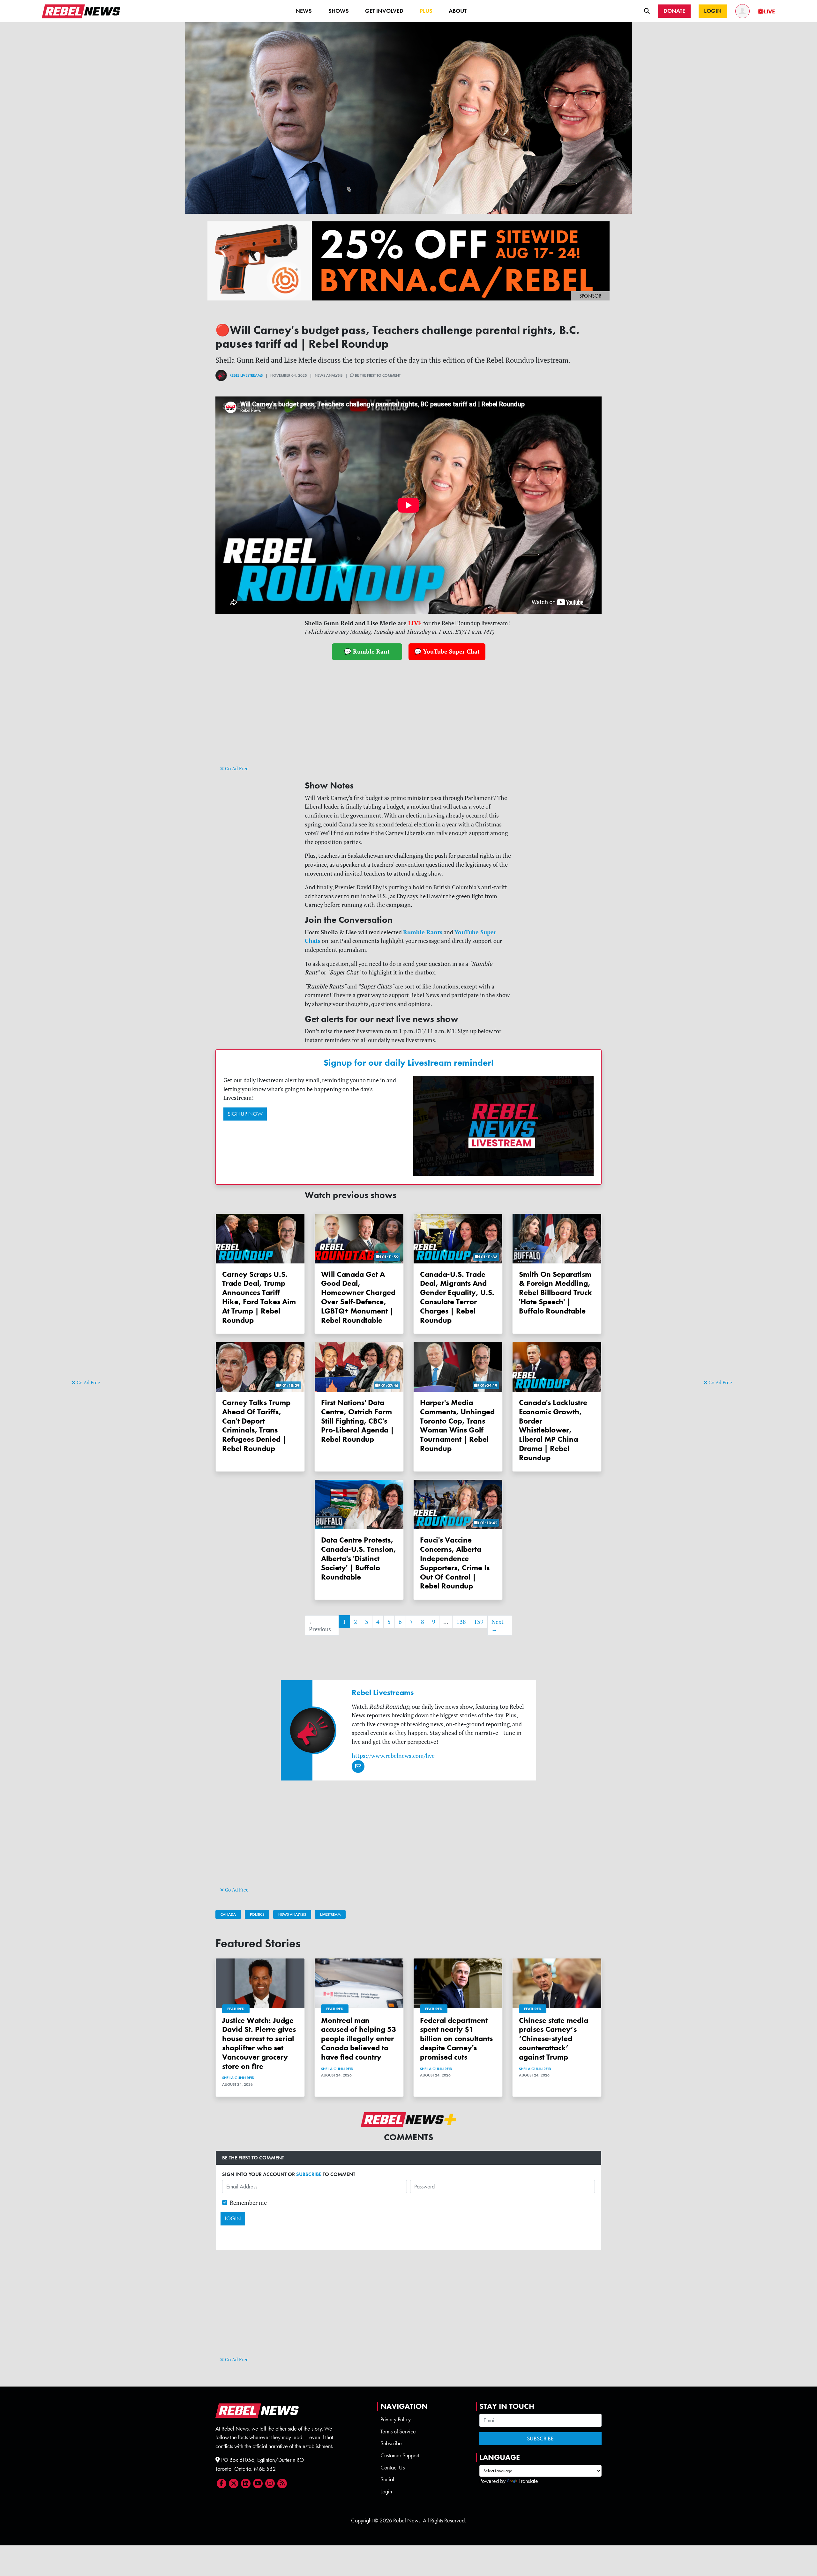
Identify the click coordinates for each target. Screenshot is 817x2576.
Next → (498, 1625)
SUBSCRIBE (309, 2174)
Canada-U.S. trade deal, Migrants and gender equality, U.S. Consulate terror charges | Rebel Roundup (457, 1297)
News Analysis (292, 1914)
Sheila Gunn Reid (238, 2078)
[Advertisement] (97, 1280)
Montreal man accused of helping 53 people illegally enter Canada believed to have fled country (359, 2039)
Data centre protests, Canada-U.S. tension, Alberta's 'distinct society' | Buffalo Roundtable (359, 1558)
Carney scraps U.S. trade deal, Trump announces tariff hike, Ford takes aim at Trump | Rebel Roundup (259, 1297)
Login (386, 2491)
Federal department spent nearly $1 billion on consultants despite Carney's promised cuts (456, 2039)
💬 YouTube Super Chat (447, 651)
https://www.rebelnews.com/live (393, 1756)
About (458, 11)
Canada (228, 1914)
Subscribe (391, 2443)
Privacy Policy (396, 2419)
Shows (339, 11)
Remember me (248, 2203)
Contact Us (393, 2468)
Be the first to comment (377, 375)
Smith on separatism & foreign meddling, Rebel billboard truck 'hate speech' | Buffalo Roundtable (555, 1292)
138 (461, 1622)
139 (479, 1622)
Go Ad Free (88, 1383)
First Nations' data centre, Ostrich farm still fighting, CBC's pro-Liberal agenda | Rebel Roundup (358, 1421)
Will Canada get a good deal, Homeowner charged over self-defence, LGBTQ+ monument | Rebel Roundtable (358, 1297)
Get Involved (384, 11)
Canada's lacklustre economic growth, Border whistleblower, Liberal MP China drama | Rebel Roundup (553, 1430)
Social (387, 2479)
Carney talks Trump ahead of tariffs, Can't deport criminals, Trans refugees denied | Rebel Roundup (256, 1425)
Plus (426, 11)
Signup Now (245, 1114)
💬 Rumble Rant (367, 651)
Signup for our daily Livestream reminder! (409, 1063)
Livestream (330, 1914)
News (304, 11)
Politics (257, 1914)
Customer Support (400, 2455)
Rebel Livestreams (246, 375)
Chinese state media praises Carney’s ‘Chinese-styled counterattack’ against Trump (554, 2039)
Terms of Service (398, 2432)
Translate (528, 2481)
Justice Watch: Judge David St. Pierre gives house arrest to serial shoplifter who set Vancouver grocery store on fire (259, 2043)
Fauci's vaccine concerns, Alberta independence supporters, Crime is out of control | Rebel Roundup (455, 1563)
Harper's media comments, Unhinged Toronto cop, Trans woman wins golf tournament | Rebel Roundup (457, 1425)
